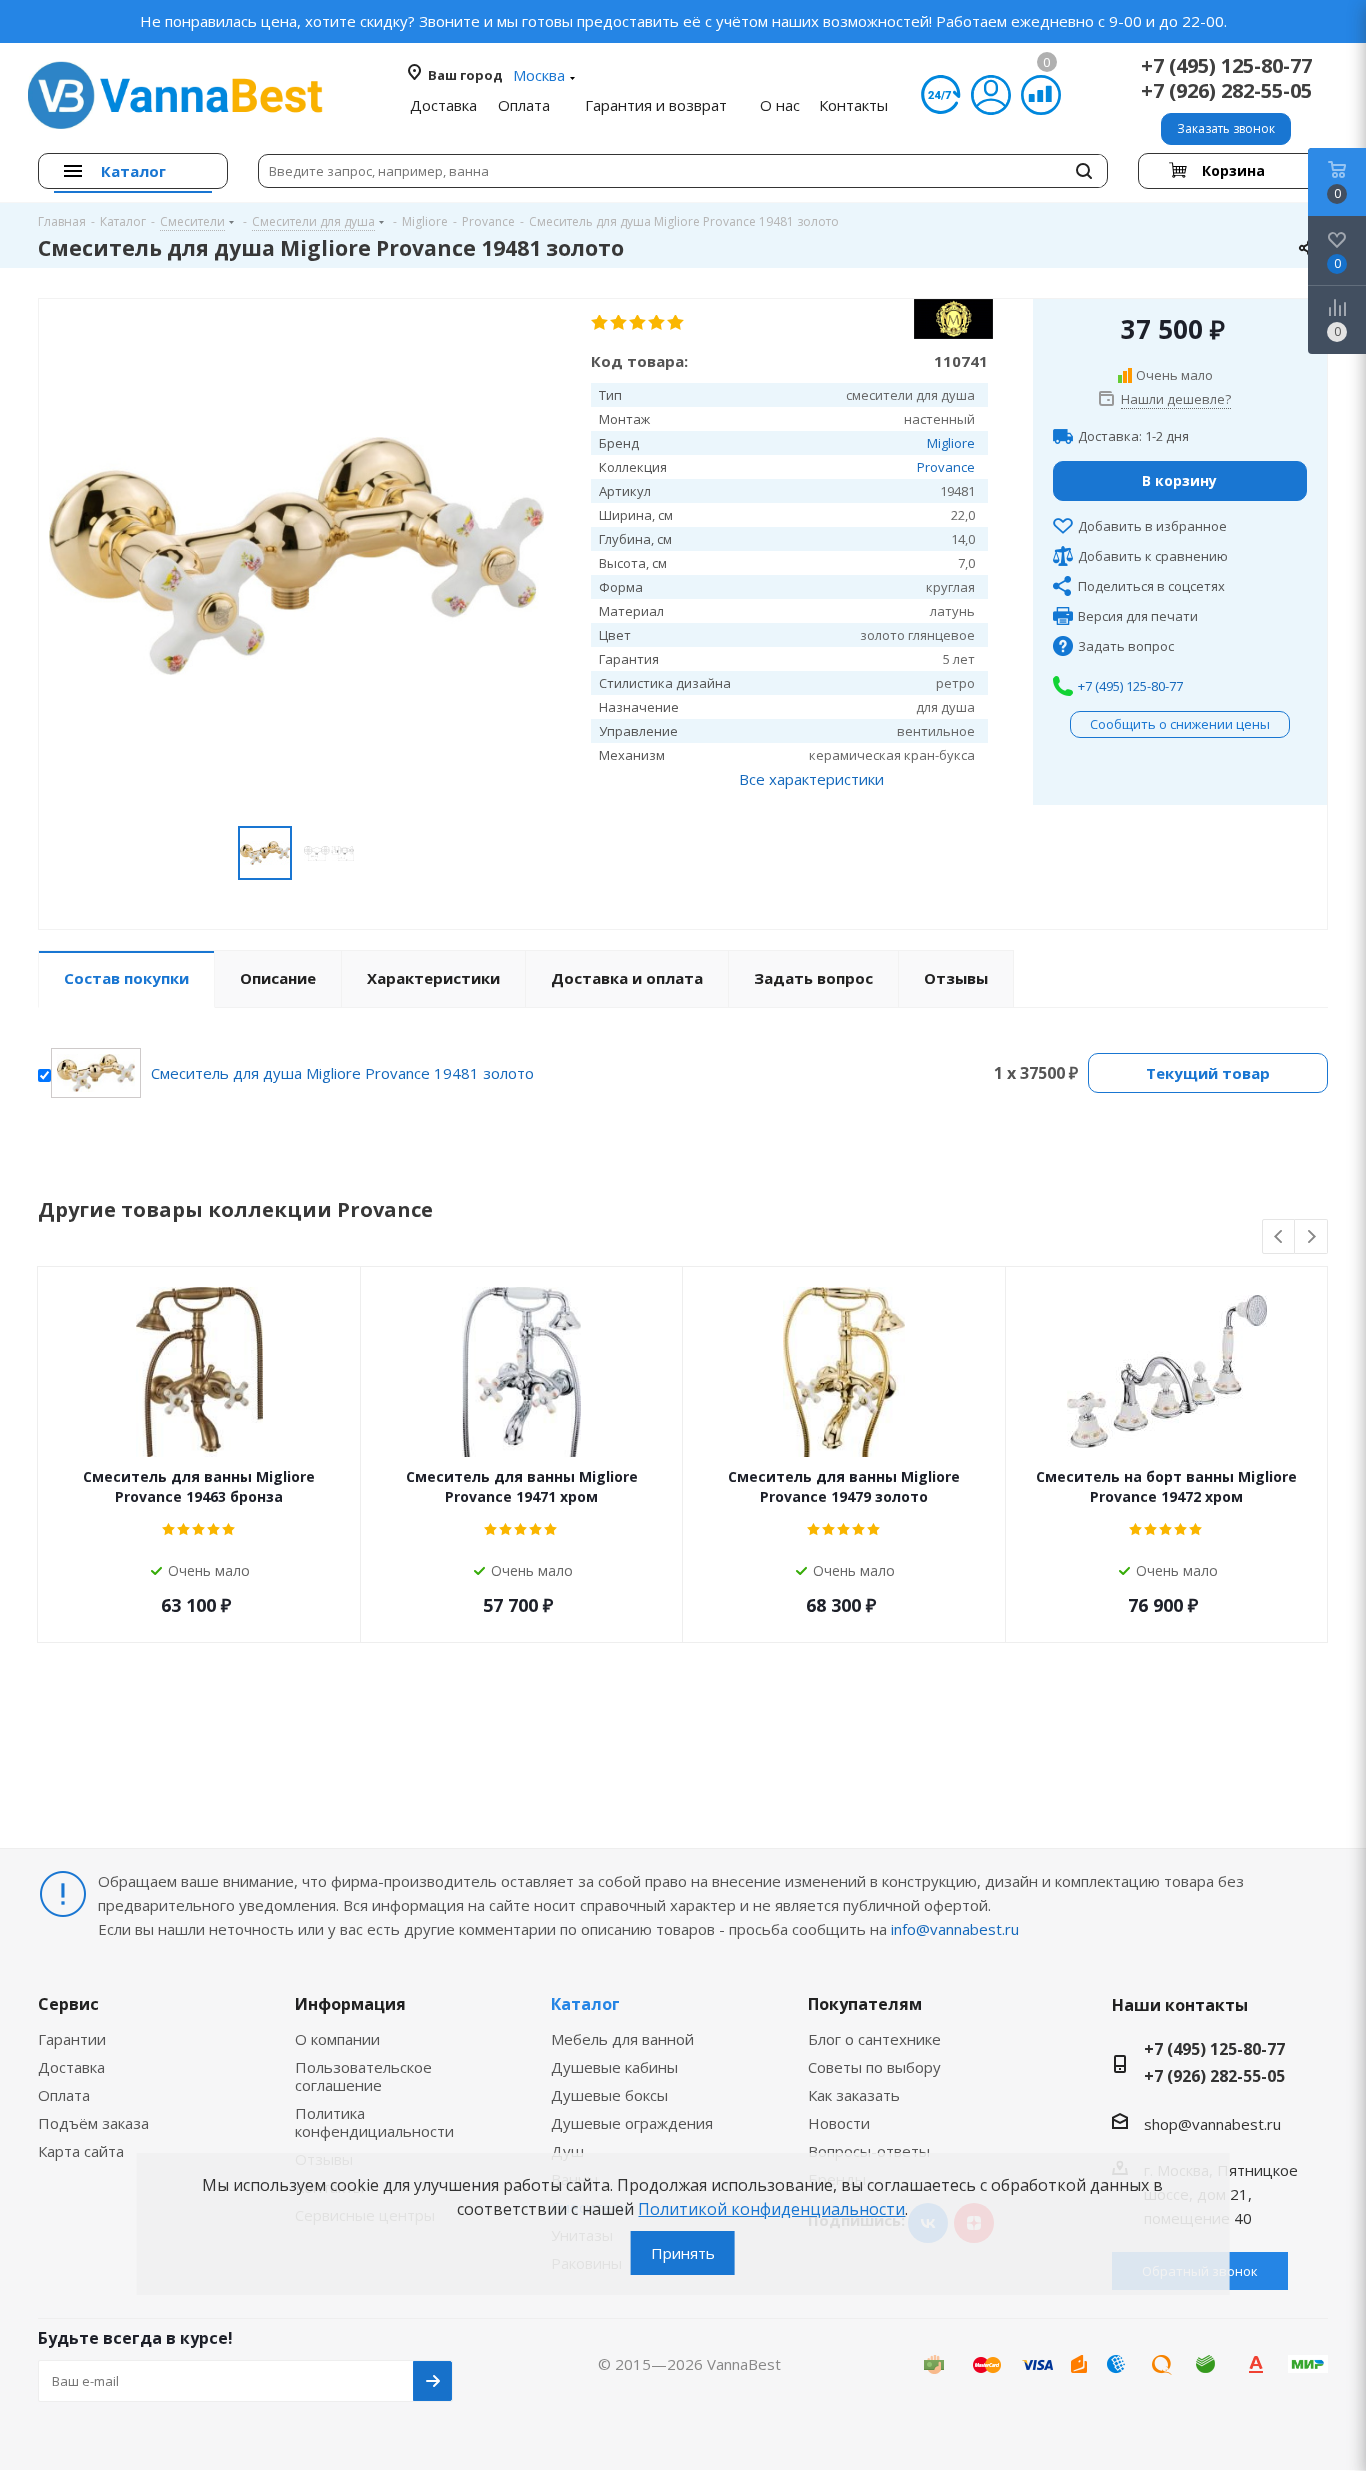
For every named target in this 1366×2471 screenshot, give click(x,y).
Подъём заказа (93, 2123)
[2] (619, 323)
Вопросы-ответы (869, 2151)
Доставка (71, 2067)
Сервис (68, 2004)
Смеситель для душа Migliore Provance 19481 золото (342, 1073)
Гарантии (72, 2039)
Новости (839, 2123)
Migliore (951, 443)
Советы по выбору (874, 2067)
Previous (1279, 1237)
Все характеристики (811, 779)
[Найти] (1084, 171)
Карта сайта (81, 2151)
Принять (683, 2253)
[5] (676, 323)
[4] (657, 323)
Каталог (585, 2004)
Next (1311, 1237)
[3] (638, 323)
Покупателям (865, 2004)
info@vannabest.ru (955, 1929)
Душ (567, 2151)
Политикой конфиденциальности (771, 2209)
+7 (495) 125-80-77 (1226, 65)
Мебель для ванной (622, 2039)
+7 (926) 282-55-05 (1226, 90)
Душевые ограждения (632, 2123)
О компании (337, 2039)
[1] (600, 323)
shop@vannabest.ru (1212, 2124)
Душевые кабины (614, 2067)
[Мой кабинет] (991, 95)
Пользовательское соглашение (363, 2076)
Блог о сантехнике (874, 2039)
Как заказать (854, 2095)
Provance (946, 467)
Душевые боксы (609, 2095)
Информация (350, 2004)
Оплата (64, 2095)
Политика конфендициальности (374, 2122)
